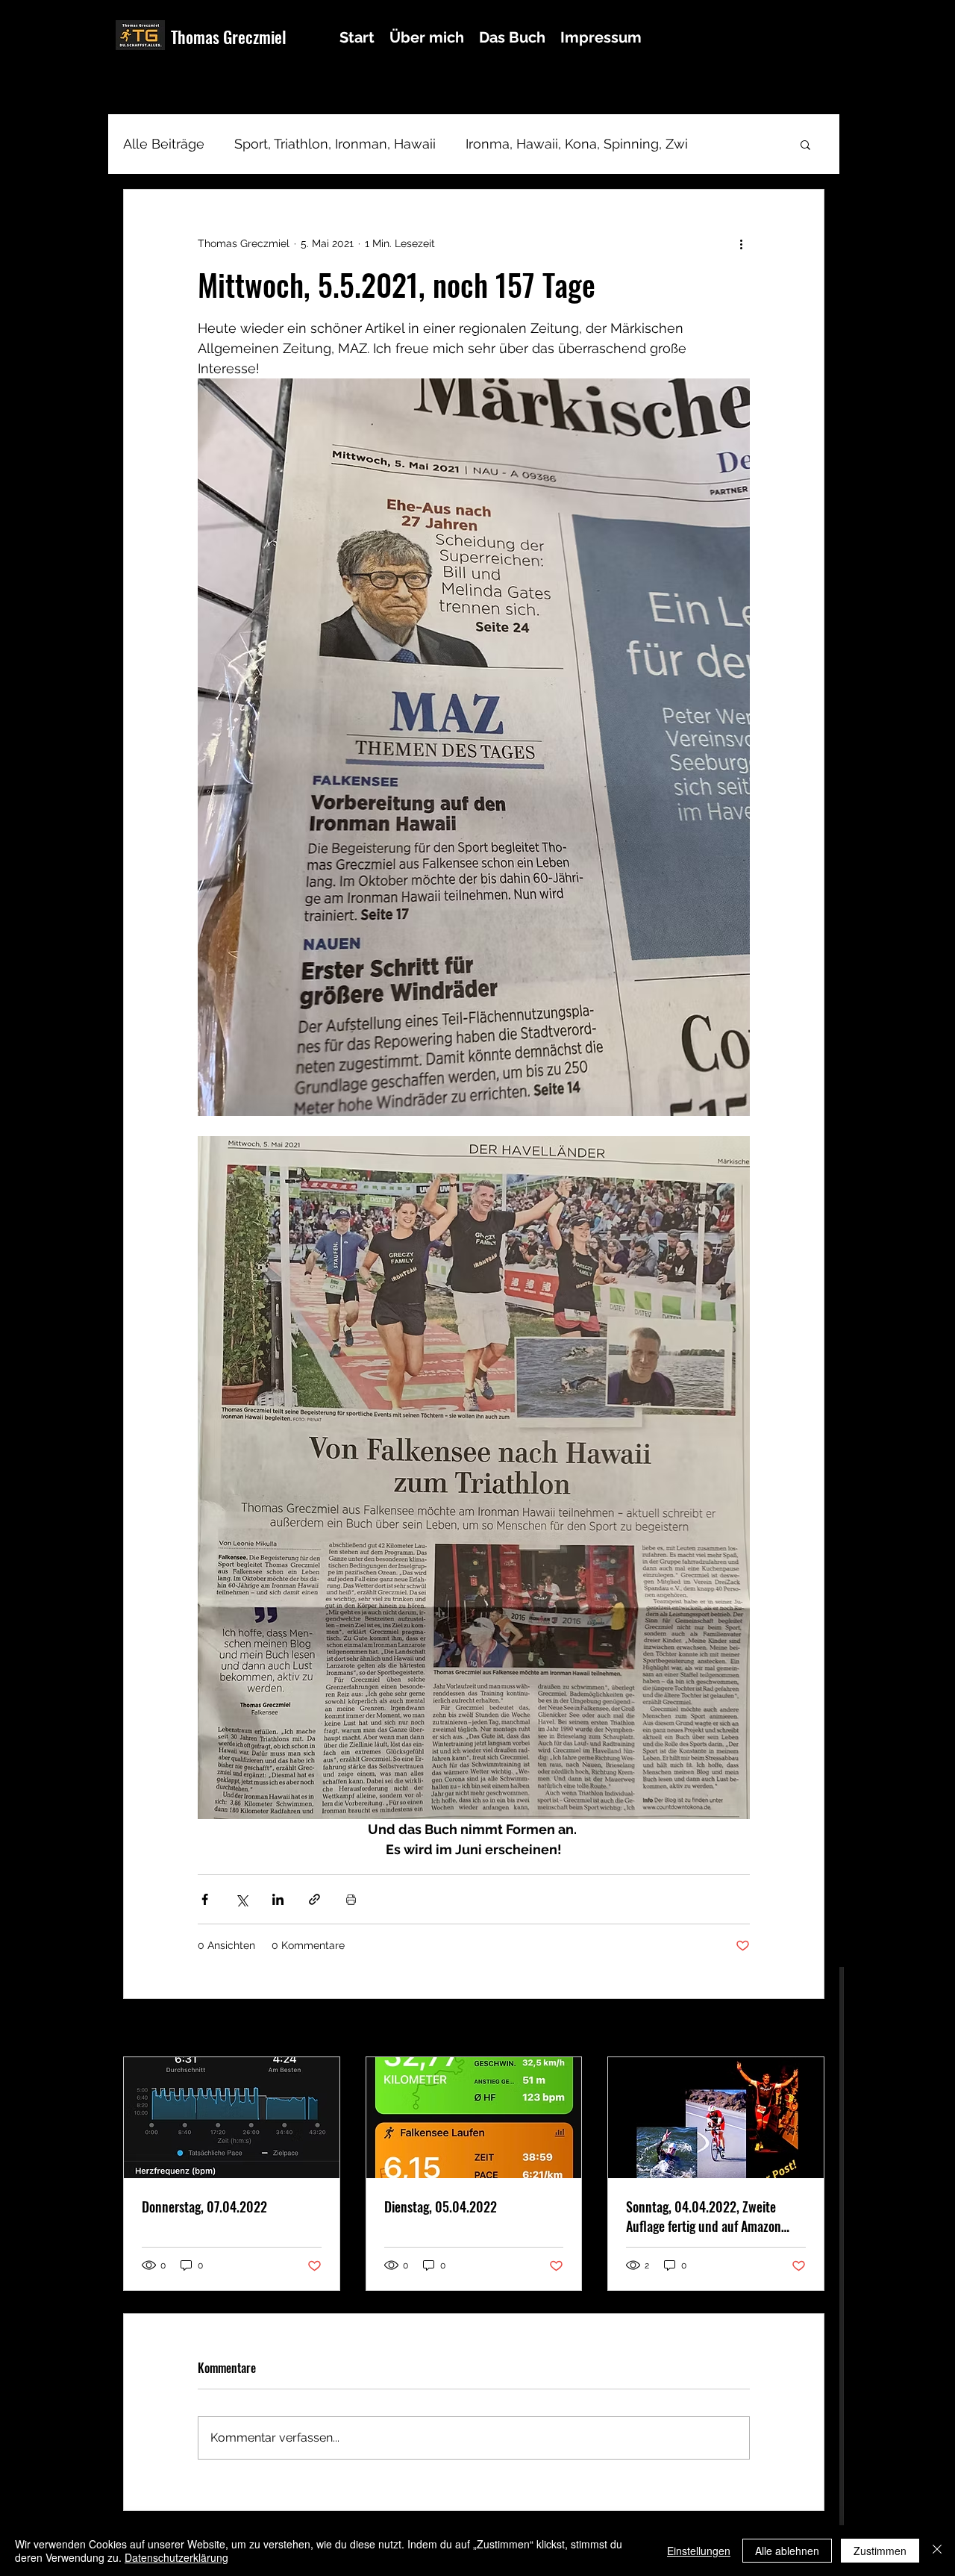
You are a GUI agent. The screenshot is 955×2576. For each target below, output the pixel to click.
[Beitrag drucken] (351, 1899)
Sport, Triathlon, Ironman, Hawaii (335, 144)
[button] (805, 144)
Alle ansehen (793, 2029)
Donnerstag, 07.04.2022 (204, 2207)
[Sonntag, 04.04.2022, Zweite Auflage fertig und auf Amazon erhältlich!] (716, 2118)
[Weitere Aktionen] (741, 243)
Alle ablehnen (787, 2551)
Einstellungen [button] (699, 2551)
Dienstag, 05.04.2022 (441, 2207)
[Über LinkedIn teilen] (278, 1899)
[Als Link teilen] (314, 1899)
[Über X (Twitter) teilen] (241, 1899)
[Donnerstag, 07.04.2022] (232, 2118)
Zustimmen (880, 2551)
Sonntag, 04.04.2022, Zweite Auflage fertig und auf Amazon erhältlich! (704, 2216)
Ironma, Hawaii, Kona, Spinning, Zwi (577, 144)
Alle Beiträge (164, 144)
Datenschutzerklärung (176, 2557)
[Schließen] (937, 2551)
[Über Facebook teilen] (205, 1899)
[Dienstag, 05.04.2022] (474, 2118)
